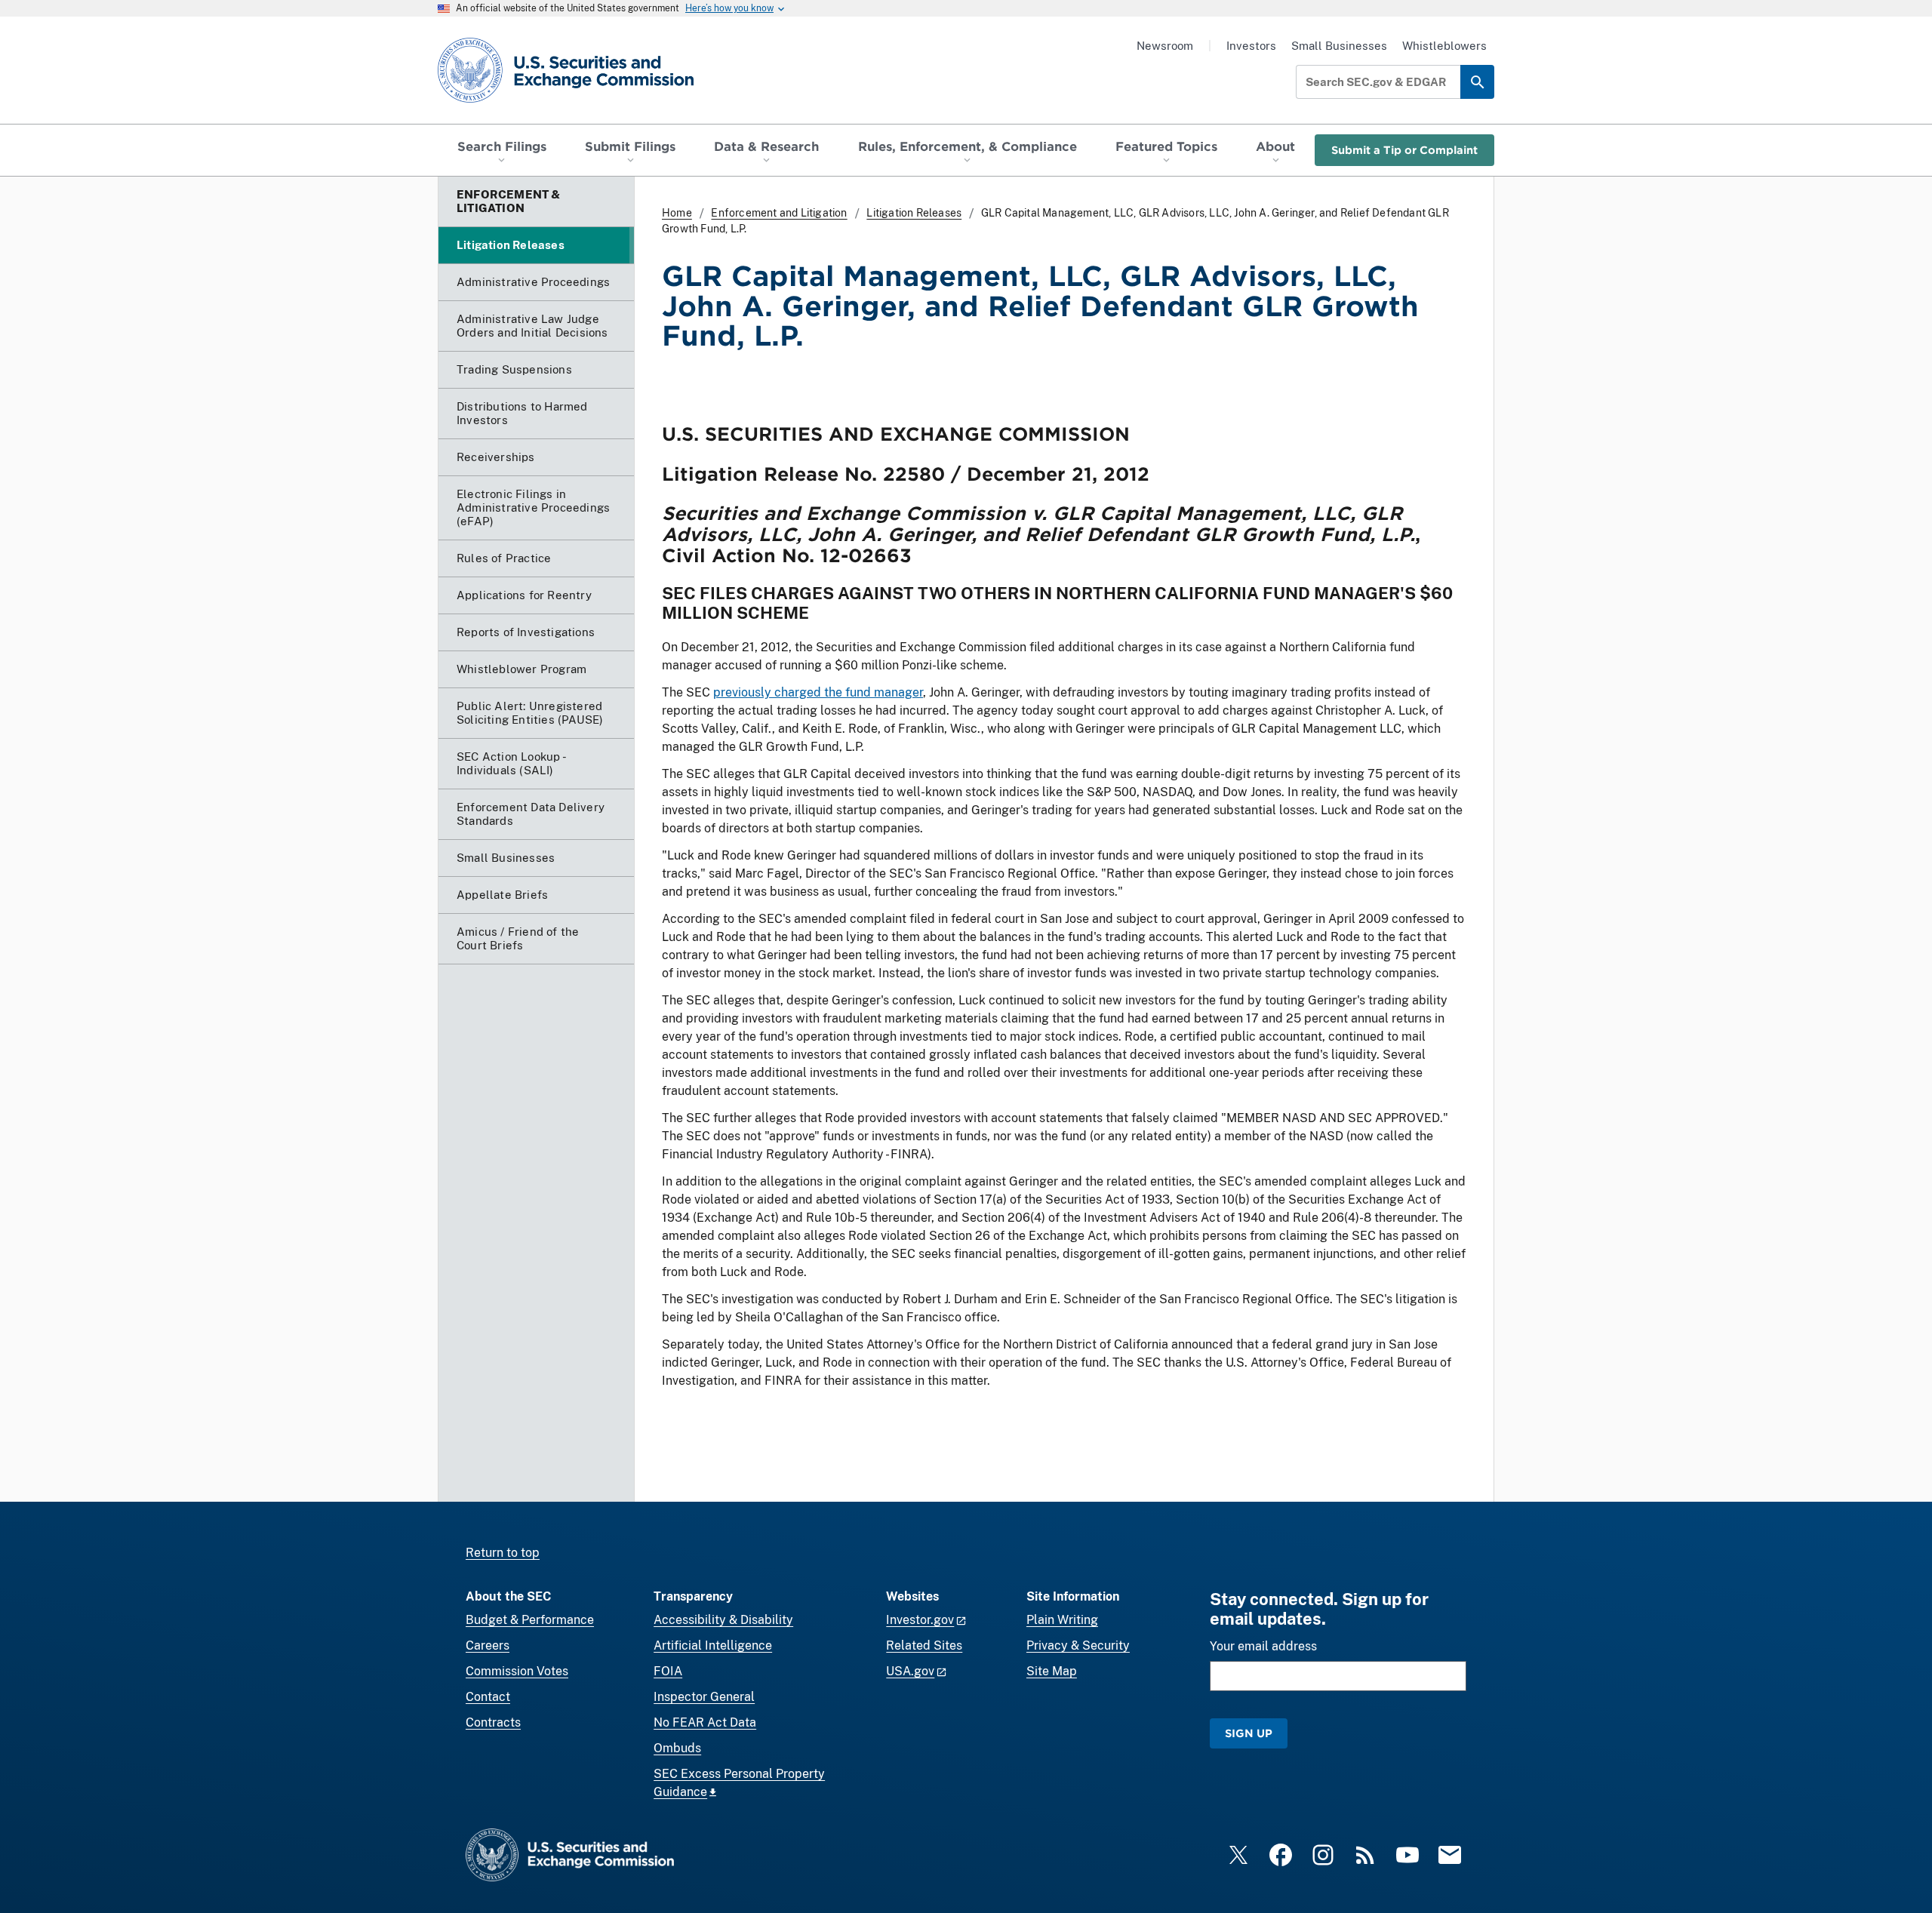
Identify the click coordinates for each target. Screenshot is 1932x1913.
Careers (488, 1645)
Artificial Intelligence (713, 1645)
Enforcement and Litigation (779, 213)
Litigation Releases (914, 213)
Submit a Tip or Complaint (1404, 150)
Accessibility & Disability (723, 1620)
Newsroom (1165, 46)
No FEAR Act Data (705, 1722)
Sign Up (1249, 1733)
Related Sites (924, 1645)
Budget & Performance (530, 1620)
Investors (1251, 46)
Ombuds (677, 1748)
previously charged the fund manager (818, 692)
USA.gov (910, 1671)
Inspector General (704, 1697)
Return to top (503, 1553)
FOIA (668, 1671)
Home (677, 213)
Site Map (1052, 1671)
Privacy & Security (1078, 1645)
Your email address (1263, 1646)
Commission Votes (517, 1671)
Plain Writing (1062, 1620)
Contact (488, 1697)
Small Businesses (1339, 46)
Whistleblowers (1444, 46)
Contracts (493, 1722)
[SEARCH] (1477, 82)
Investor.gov (920, 1620)
